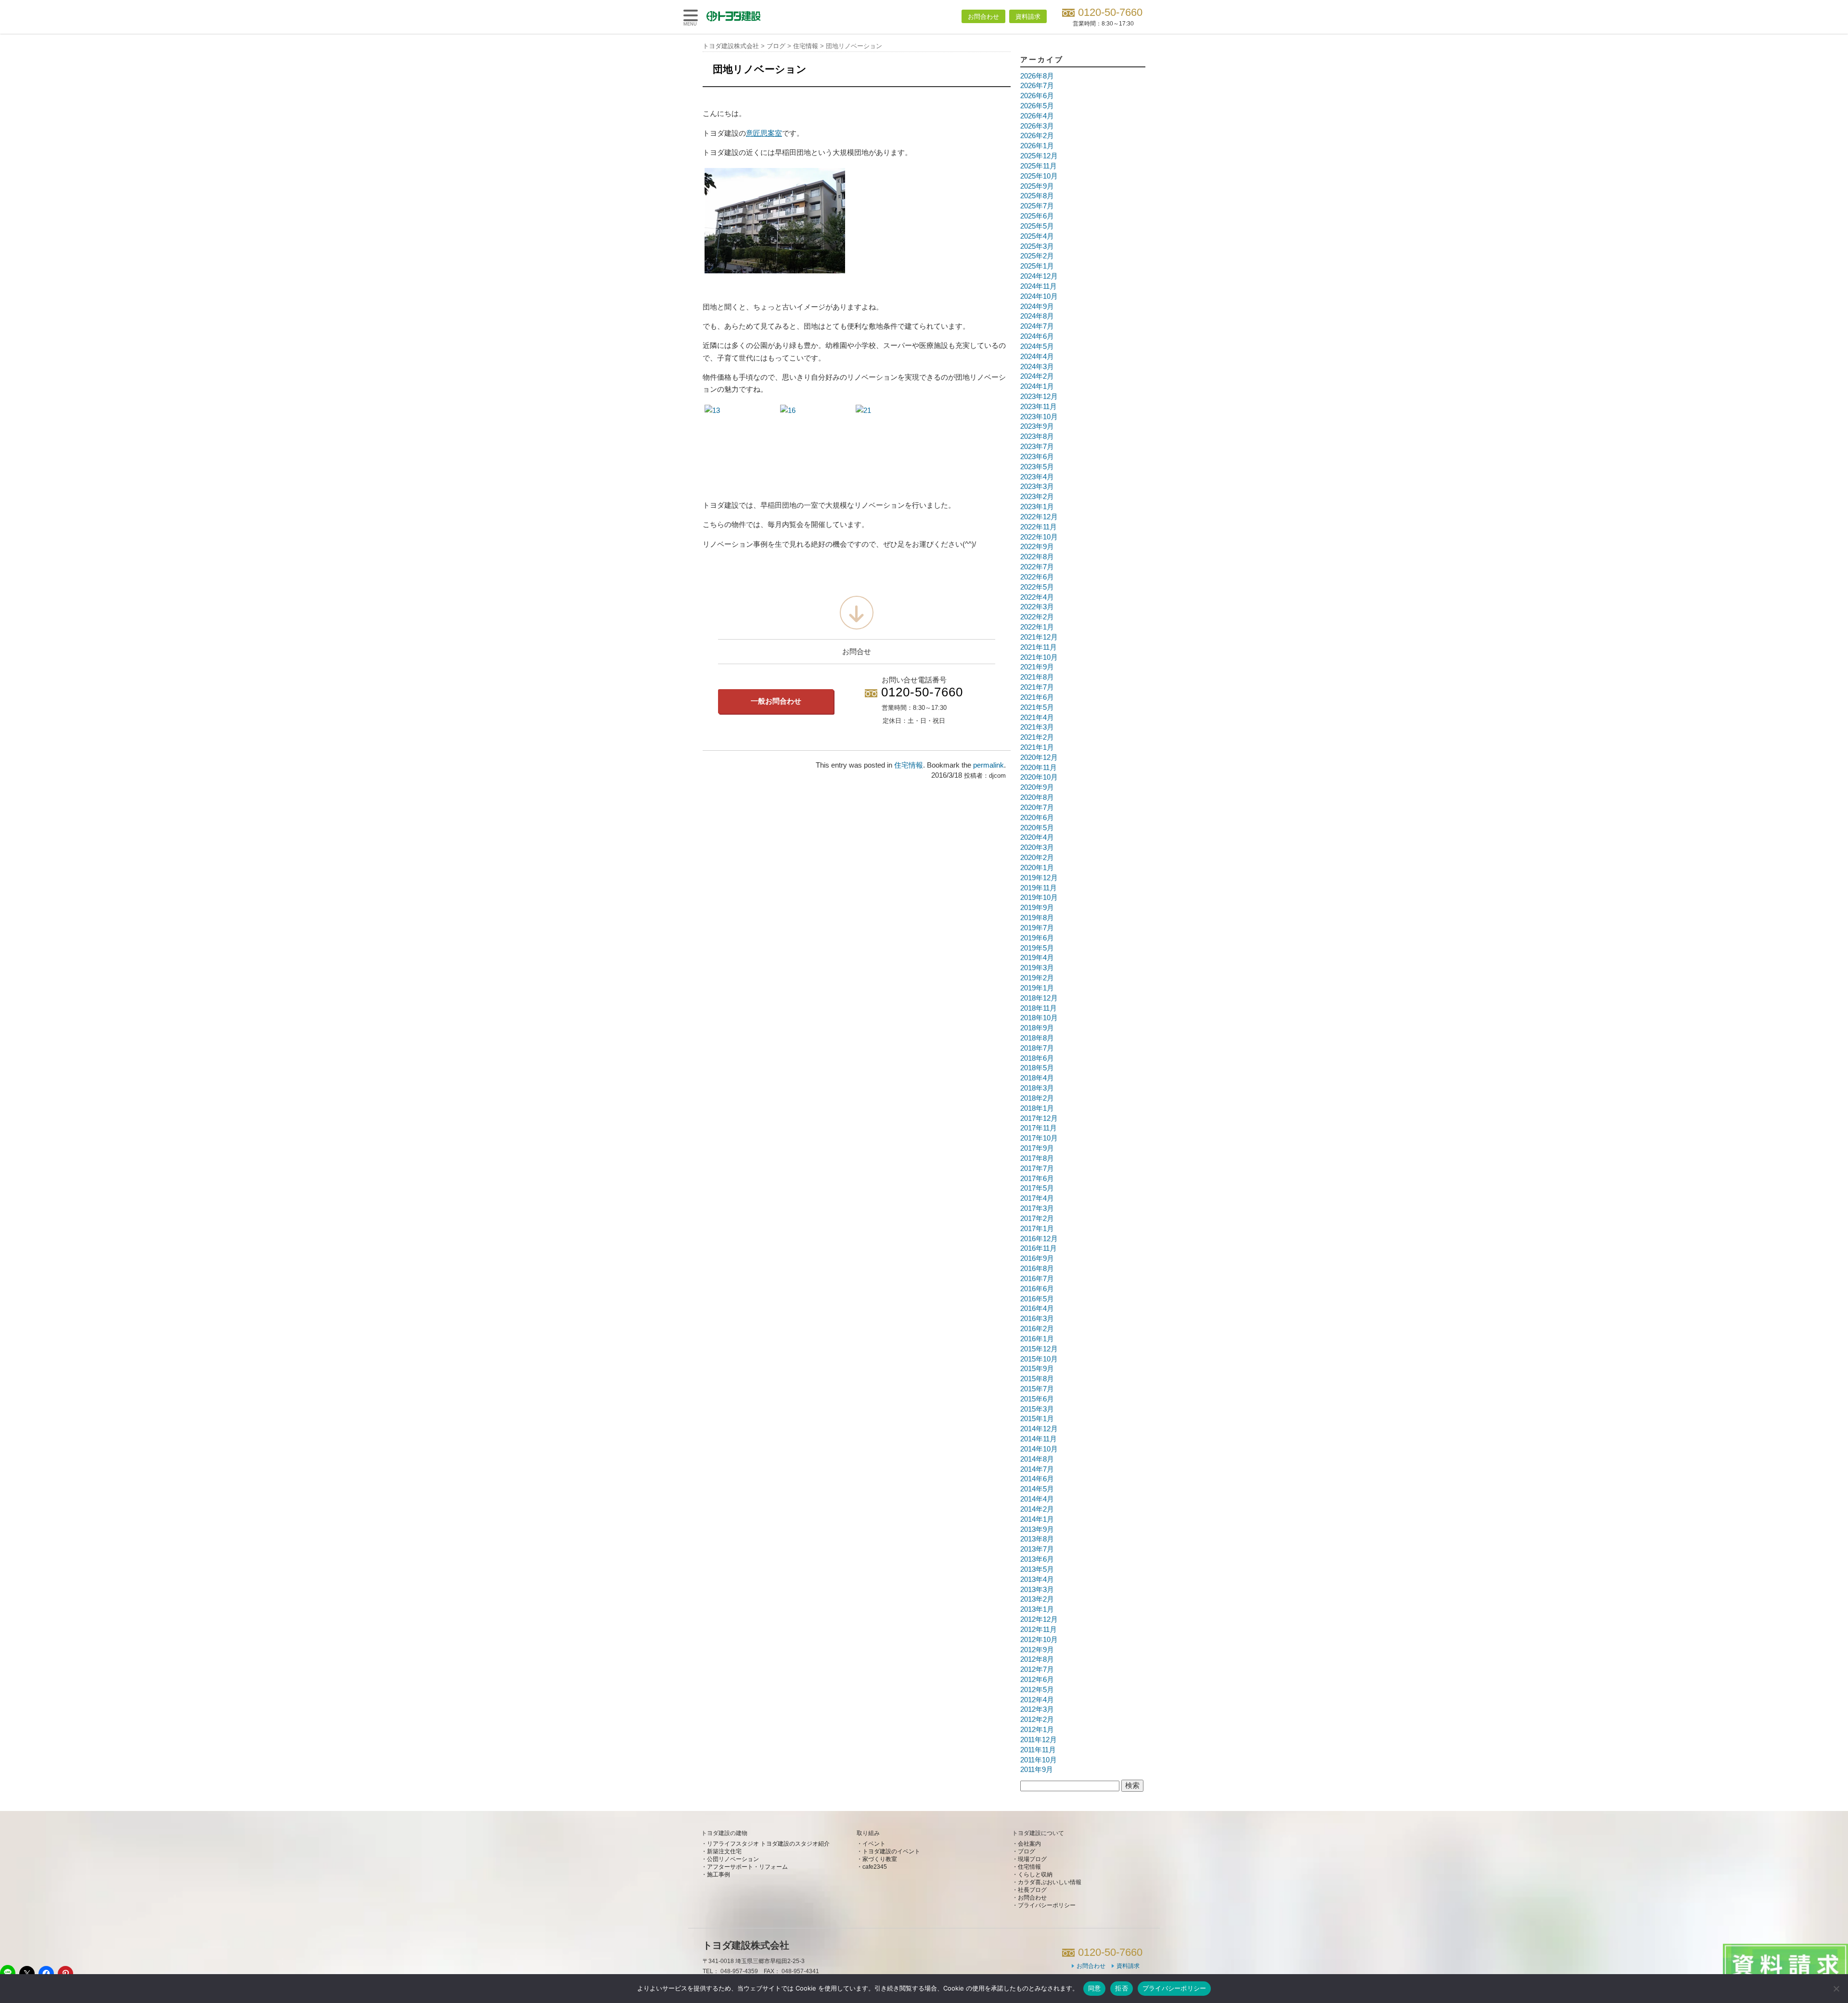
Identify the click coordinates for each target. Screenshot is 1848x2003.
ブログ (1027, 1851)
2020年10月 (1039, 777)
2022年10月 (1039, 537)
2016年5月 (1037, 1299)
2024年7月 (1037, 326)
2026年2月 (1037, 136)
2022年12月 (1039, 517)
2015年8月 (1037, 1379)
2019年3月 (1037, 968)
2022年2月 (1037, 617)
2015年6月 (1037, 1399)
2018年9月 (1037, 1028)
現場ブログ (1032, 1859)
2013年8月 (1037, 1539)
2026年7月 (1037, 86)
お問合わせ (983, 17)
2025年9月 (1037, 186)
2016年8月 (1037, 1269)
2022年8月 (1037, 557)
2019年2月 (1037, 978)
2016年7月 (1037, 1279)
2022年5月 (1037, 587)
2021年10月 (1039, 657)
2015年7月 (1037, 1389)
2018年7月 (1037, 1048)
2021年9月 (1037, 667)
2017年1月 (1037, 1229)
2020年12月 (1039, 758)
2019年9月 (1037, 908)
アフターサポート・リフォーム (747, 1867)
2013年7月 (1037, 1549)
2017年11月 (1039, 1128)
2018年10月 (1039, 1018)
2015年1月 (1037, 1419)
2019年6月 (1037, 938)
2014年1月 (1037, 1519)
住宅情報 (909, 765)
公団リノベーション (733, 1859)
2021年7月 (1037, 687)
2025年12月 (1039, 156)
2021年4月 (1037, 718)
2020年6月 (1037, 818)
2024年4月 (1037, 357)
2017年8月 (1037, 1158)
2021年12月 (1039, 637)
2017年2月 (1037, 1219)
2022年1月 (1037, 627)
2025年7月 (1037, 206)
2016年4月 (1037, 1309)
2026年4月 (1037, 116)
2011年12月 (1039, 1740)
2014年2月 (1037, 1509)
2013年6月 (1037, 1559)
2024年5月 (1037, 347)
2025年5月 (1037, 226)
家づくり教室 (880, 1859)
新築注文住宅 (724, 1851)
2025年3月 (1037, 246)
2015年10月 (1039, 1359)
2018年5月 (1037, 1068)
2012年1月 (1037, 1730)
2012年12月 (1039, 1619)
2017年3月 (1037, 1208)
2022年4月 (1037, 597)
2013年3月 (1037, 1590)
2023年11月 (1039, 407)
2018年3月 (1037, 1088)
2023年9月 (1037, 426)
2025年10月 (1039, 176)
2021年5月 (1037, 707)
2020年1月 (1037, 868)
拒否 (1122, 1988)
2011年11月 (1038, 1750)
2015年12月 (1039, 1349)
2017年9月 (1037, 1148)
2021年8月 (1037, 677)
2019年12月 (1039, 878)
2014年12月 (1039, 1429)
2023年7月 (1037, 447)
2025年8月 (1037, 196)
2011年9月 (1037, 1770)
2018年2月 (1037, 1098)
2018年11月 (1039, 1008)
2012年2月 (1037, 1720)
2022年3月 (1037, 607)
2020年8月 (1037, 797)
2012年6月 (1037, 1680)
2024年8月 (1037, 316)
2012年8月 (1037, 1659)
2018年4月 (1037, 1078)
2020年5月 (1037, 828)
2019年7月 (1037, 928)
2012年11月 (1039, 1630)
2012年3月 (1037, 1709)
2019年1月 (1037, 988)
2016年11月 (1039, 1248)
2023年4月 (1037, 477)
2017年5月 (1037, 1188)
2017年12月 (1039, 1118)
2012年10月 (1039, 1640)
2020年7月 (1037, 808)
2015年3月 (1037, 1409)
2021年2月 (1037, 737)
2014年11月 (1039, 1439)
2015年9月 (1037, 1369)
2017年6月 (1037, 1179)
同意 (1095, 1988)
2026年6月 (1037, 96)
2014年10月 (1039, 1449)
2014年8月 (1037, 1459)
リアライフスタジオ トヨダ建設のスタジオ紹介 (768, 1844)
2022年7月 (1037, 567)
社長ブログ (1032, 1890)
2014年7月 (1037, 1469)
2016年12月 (1039, 1239)
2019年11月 (1039, 888)
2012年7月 (1037, 1669)
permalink (988, 765)
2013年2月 (1037, 1599)
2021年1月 (1037, 747)
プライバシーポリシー (1047, 1905)
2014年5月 (1037, 1489)
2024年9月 (1037, 307)
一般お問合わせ (776, 701)
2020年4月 (1037, 837)
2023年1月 (1037, 507)
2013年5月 (1037, 1569)
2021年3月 (1037, 727)
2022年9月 (1037, 547)
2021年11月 (1039, 647)
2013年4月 (1037, 1579)
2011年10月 (1039, 1760)
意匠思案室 (764, 133)
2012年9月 (1037, 1650)
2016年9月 (1037, 1258)
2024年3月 (1037, 367)
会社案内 (1029, 1844)
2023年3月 (1037, 487)
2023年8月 (1037, 437)
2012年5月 (1037, 1690)
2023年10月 (1039, 417)
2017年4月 (1037, 1198)
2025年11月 (1039, 166)
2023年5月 (1037, 467)
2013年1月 (1037, 1609)
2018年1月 (1037, 1108)
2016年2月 (1037, 1329)
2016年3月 (1037, 1319)
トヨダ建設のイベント (891, 1851)
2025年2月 (1037, 256)
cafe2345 (875, 1867)
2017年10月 (1039, 1138)
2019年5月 (1037, 948)
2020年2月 (1037, 858)
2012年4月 (1037, 1700)
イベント (874, 1844)
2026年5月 (1037, 106)
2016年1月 (1037, 1339)
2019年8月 (1037, 918)
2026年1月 (1037, 146)
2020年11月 (1039, 768)
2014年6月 (1037, 1479)
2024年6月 (1037, 336)
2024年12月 (1039, 276)
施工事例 (719, 1875)
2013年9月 (1037, 1529)
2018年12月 (1039, 998)
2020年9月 (1037, 787)
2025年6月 (1037, 216)
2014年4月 (1037, 1499)
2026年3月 (1037, 126)
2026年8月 (1037, 76)
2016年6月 (1037, 1289)
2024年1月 (1037, 386)
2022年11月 (1039, 527)
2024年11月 (1039, 286)
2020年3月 (1037, 847)
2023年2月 (1037, 497)
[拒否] (1836, 1989)
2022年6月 (1037, 577)
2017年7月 (1037, 1168)
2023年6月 (1037, 457)
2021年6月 (1037, 697)
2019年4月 (1037, 958)
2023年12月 (1039, 397)
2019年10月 (1039, 898)
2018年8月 (1037, 1038)
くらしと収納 (1035, 1875)
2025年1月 (1037, 266)
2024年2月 (1037, 376)
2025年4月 (1037, 236)
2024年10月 (1039, 296)
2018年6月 (1037, 1058)
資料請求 (1028, 17)
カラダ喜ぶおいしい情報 (1050, 1882)
